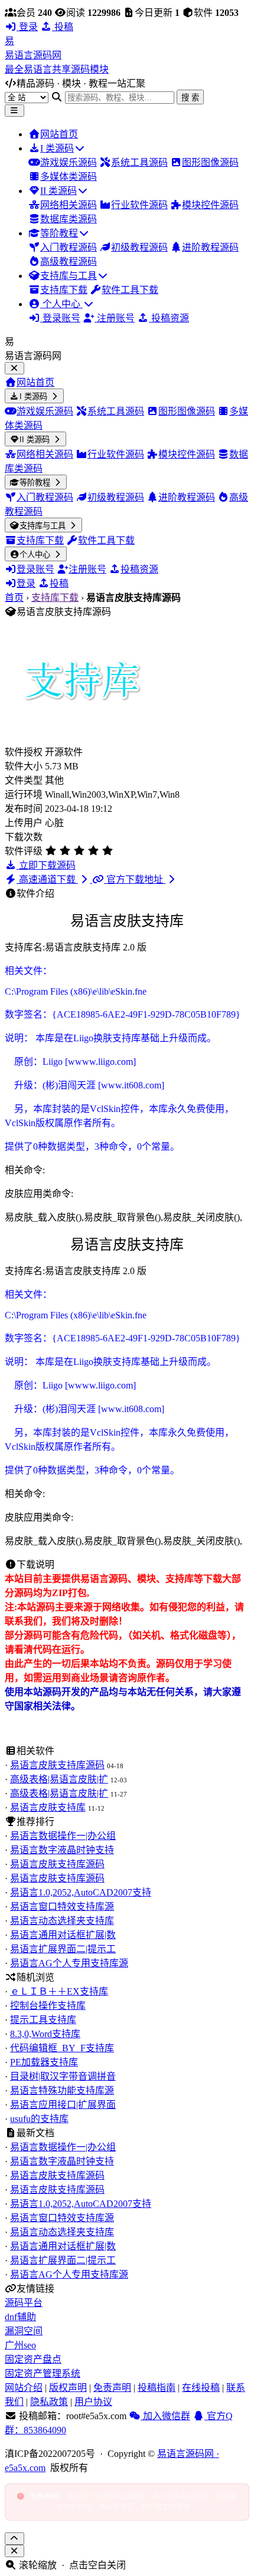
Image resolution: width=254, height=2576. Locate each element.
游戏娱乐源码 (69, 162)
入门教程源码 (69, 247)
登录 (27, 27)
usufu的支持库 (39, 2119)
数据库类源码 (69, 219)
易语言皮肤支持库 (48, 1807)
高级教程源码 (69, 261)
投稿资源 (169, 318)
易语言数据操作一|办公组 (63, 1836)
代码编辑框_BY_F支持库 (62, 2048)
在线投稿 (201, 2388)
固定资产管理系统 (43, 2373)
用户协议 (93, 2402)
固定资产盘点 (33, 2359)
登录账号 (60, 318)
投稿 (63, 27)
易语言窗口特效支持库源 (62, 1906)
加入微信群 (165, 2416)
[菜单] (14, 111)
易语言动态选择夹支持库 (62, 1921)
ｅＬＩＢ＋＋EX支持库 (59, 1991)
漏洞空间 (24, 2331)
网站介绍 (24, 2388)
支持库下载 (64, 290)
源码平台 (24, 2303)
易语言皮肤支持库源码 (57, 1765)
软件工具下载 (130, 290)
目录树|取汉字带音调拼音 (63, 2076)
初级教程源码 (139, 247)
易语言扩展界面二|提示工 (63, 1949)
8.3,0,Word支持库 (45, 2034)
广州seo (20, 2345)
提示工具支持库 (43, 2020)
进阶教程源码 (210, 247)
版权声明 (68, 2388)
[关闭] (14, 2551)
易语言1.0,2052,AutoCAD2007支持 (81, 1892)
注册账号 (115, 318)
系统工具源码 (139, 162)
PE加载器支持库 (44, 2062)
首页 (14, 598)
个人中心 (61, 304)
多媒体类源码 (69, 177)
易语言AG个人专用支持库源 (69, 1963)
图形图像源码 (210, 162)
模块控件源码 (210, 205)
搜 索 (190, 98)
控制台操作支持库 (48, 2006)
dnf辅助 (20, 2317)
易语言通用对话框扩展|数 (63, 1935)
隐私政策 (49, 2402)
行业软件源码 (139, 205)
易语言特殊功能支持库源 (62, 2090)
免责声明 (112, 2388)
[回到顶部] (14, 2539)
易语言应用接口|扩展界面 (63, 2105)
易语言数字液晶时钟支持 (62, 1850)
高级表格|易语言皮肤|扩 (59, 1779)
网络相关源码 (69, 205)
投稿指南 (157, 2388)
